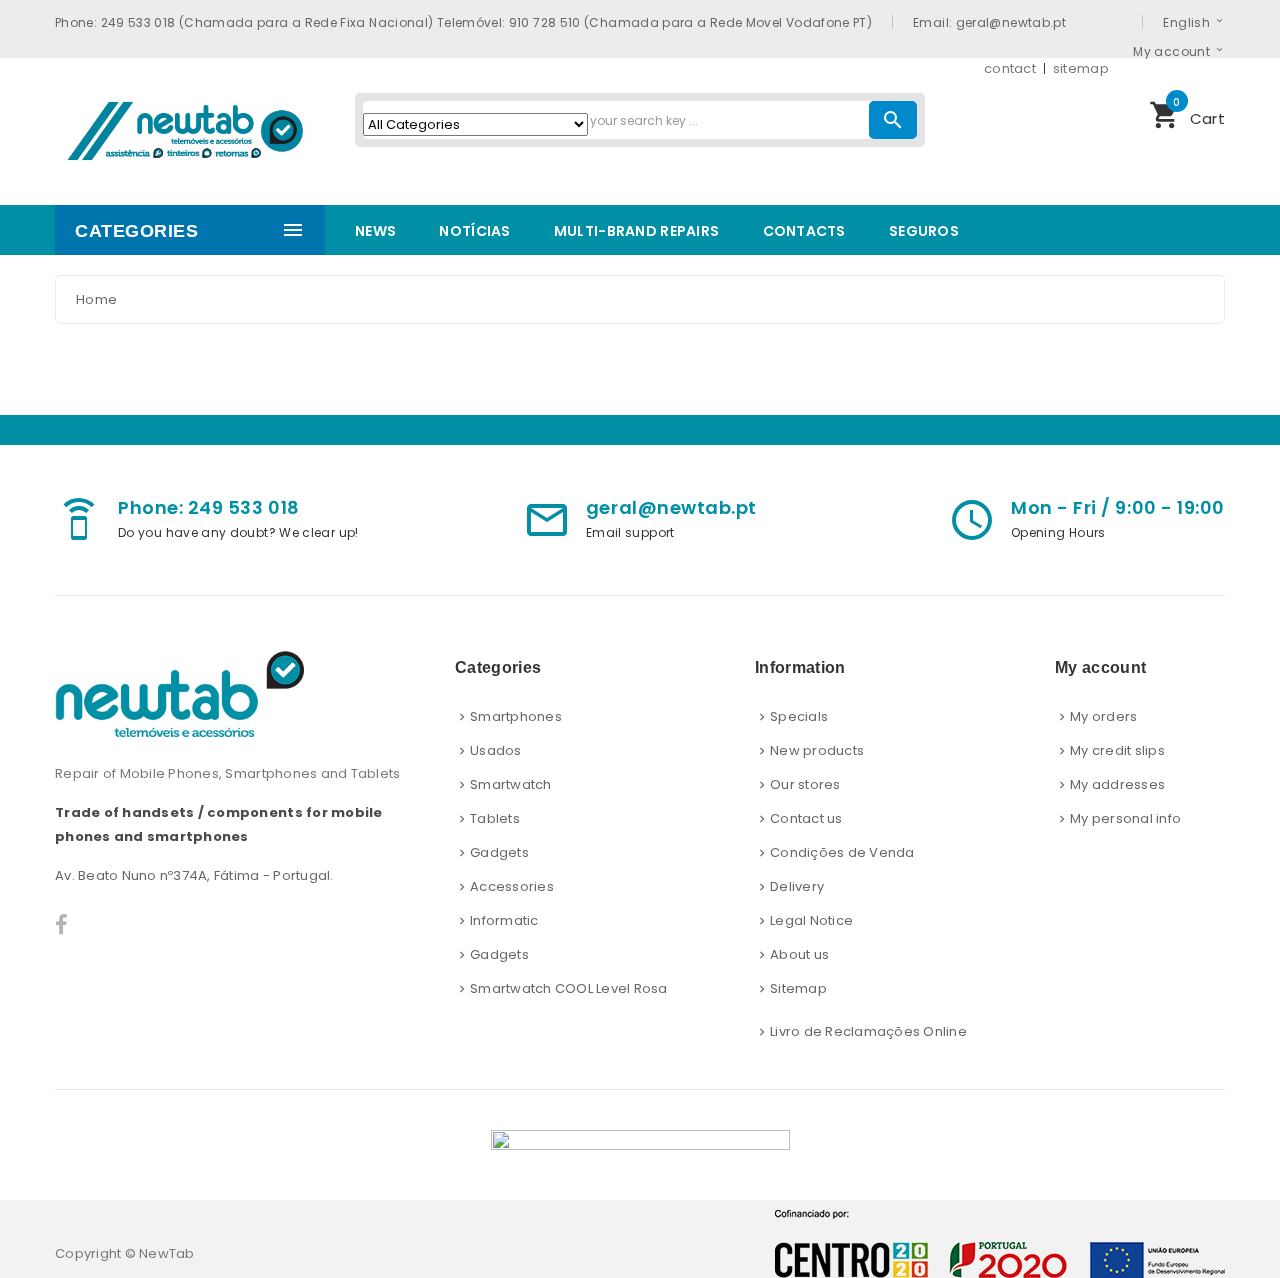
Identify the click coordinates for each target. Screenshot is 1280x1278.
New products (817, 750)
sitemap (1081, 68)
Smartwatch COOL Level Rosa (569, 988)
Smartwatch (511, 784)
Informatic (504, 920)
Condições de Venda (842, 852)
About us (799, 954)
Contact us (806, 818)
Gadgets (499, 852)
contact (1010, 68)
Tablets (495, 818)
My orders (1103, 716)
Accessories (512, 886)
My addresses (1117, 784)
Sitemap (798, 988)
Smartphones (516, 716)
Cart (1187, 113)
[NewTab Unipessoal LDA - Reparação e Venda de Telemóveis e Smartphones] (190, 129)
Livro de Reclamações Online (868, 1031)
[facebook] (61, 925)
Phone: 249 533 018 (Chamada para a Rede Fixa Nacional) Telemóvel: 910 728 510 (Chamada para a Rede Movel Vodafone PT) (463, 22)
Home (96, 299)
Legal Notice (811, 920)
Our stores (805, 784)
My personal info (1125, 818)
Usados (496, 750)
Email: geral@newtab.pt (989, 22)
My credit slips (1117, 750)
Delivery (797, 886)
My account (1171, 51)
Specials (799, 716)
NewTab (167, 1253)
